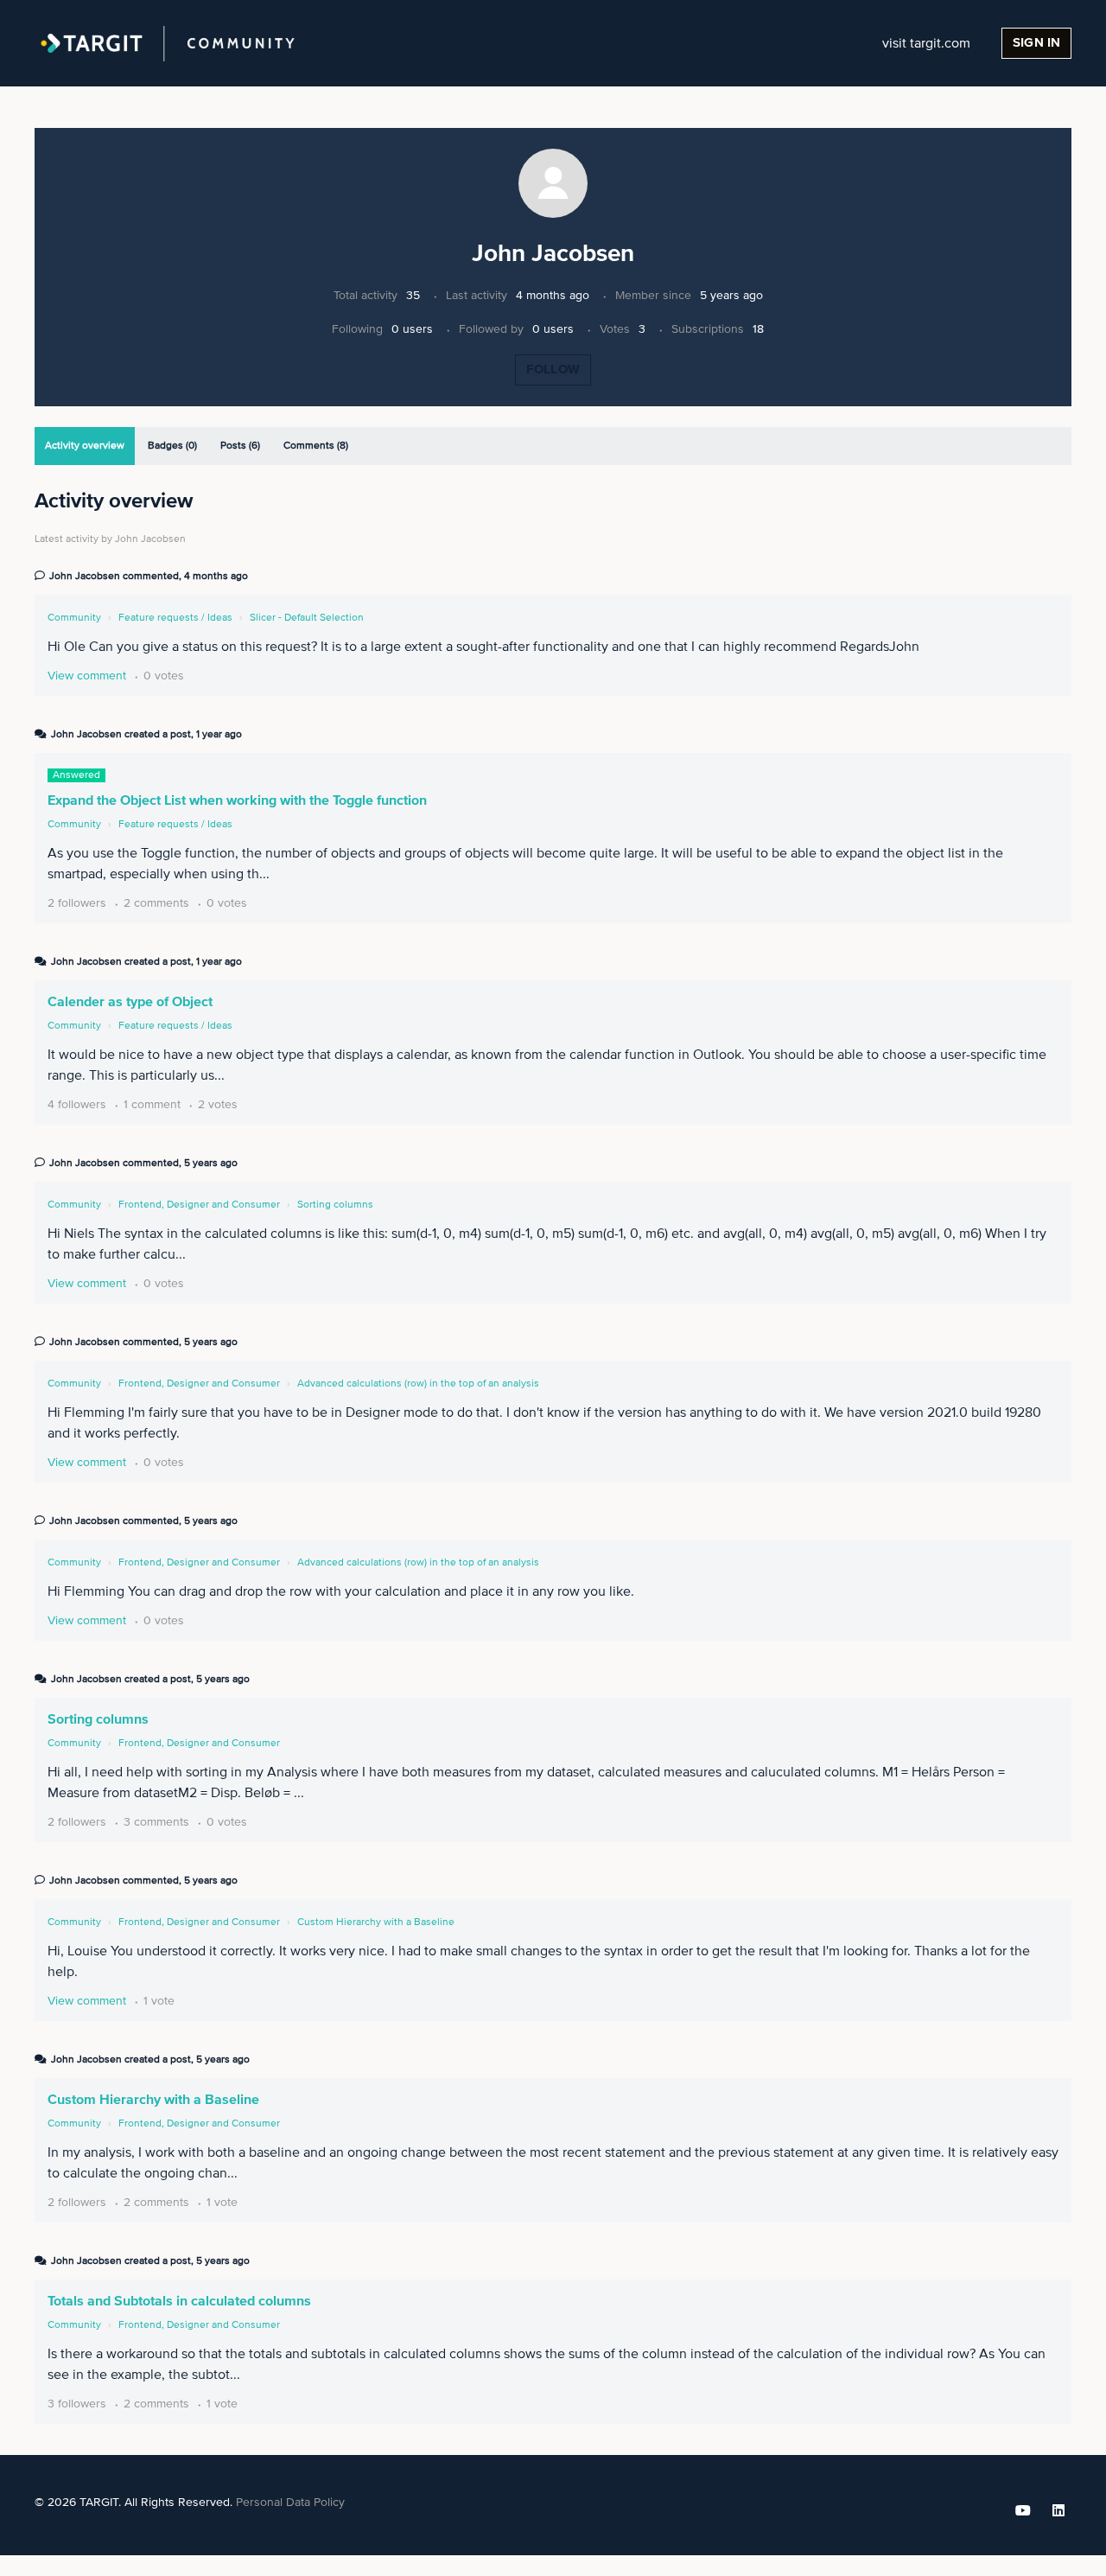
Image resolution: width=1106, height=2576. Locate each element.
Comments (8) (316, 446)
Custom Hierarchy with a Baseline (376, 1922)
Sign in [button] (1036, 43)
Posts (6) (240, 446)
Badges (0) (172, 446)
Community (74, 618)
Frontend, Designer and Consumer (199, 1205)
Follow (553, 370)
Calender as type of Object (130, 1002)
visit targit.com (926, 43)
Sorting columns (335, 1205)
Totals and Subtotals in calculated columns (179, 2301)
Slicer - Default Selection (307, 618)
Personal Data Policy (290, 2503)
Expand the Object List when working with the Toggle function (237, 800)
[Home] (168, 43)
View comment (87, 676)
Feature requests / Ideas (175, 618)
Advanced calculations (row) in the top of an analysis (418, 1384)
